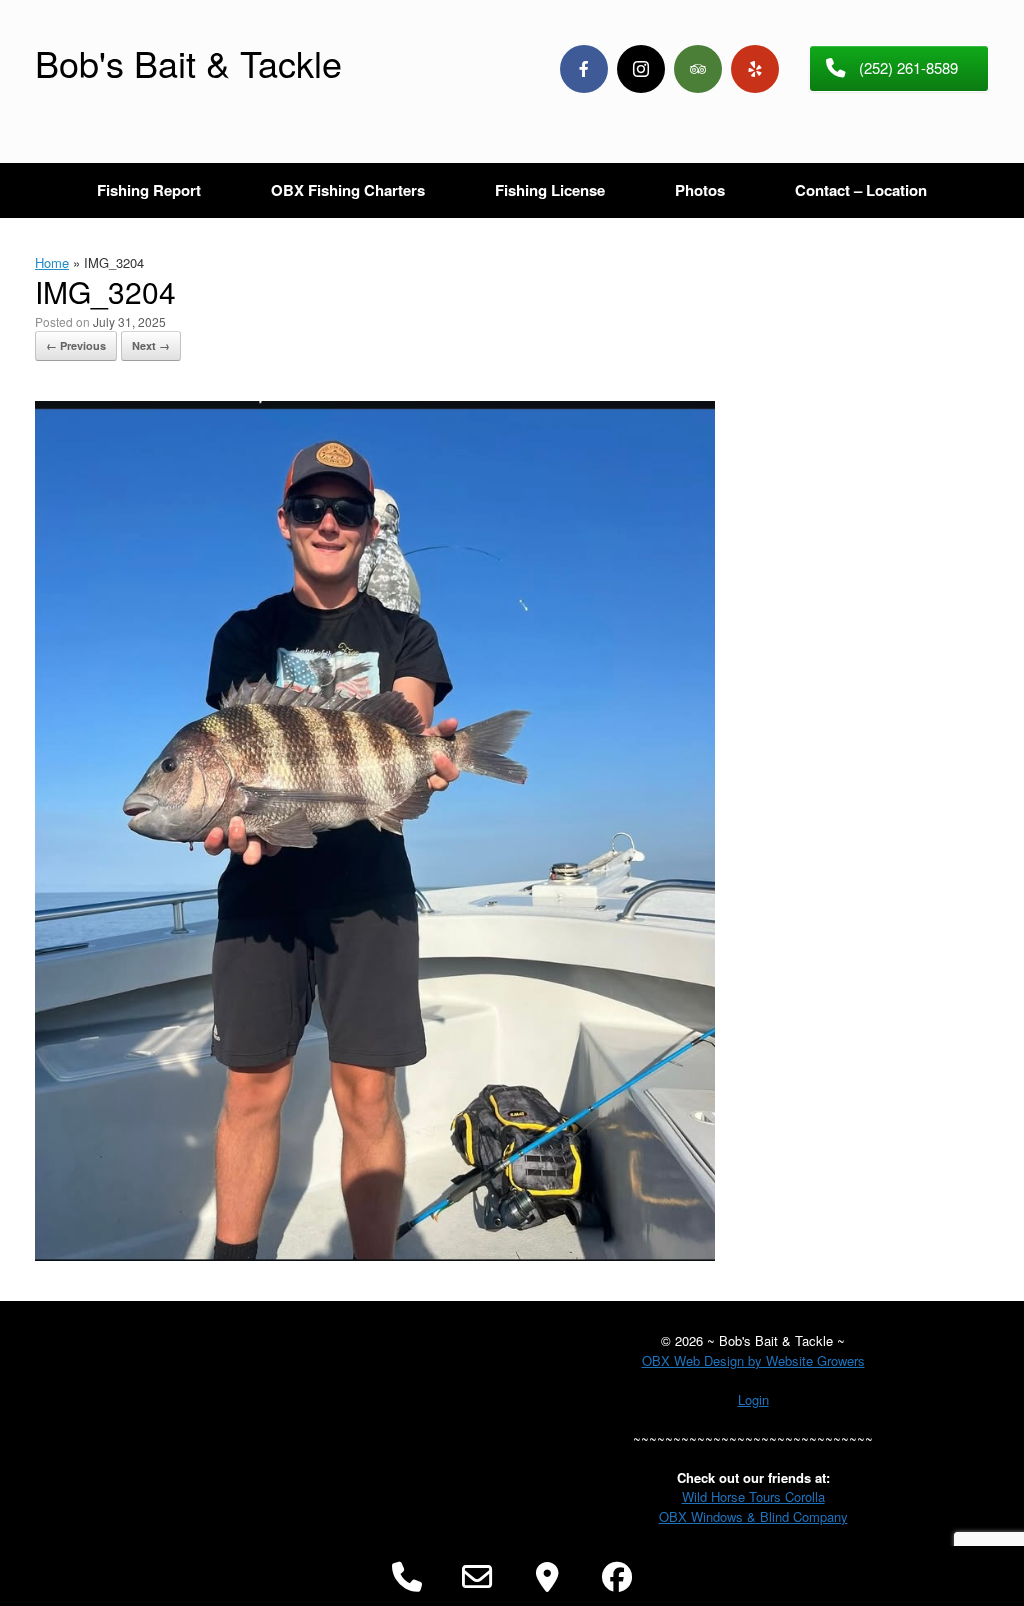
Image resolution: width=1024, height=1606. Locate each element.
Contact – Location (861, 190)
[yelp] (755, 69)
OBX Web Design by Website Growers (753, 1360)
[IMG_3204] (375, 1255)
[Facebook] (584, 69)
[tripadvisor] (698, 69)
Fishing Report (149, 190)
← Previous (76, 345)
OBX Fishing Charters (348, 190)
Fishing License (550, 190)
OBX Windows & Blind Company (753, 1516)
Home (52, 262)
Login (753, 1399)
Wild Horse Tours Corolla (753, 1496)
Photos (700, 190)
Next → (151, 345)
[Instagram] (641, 69)
